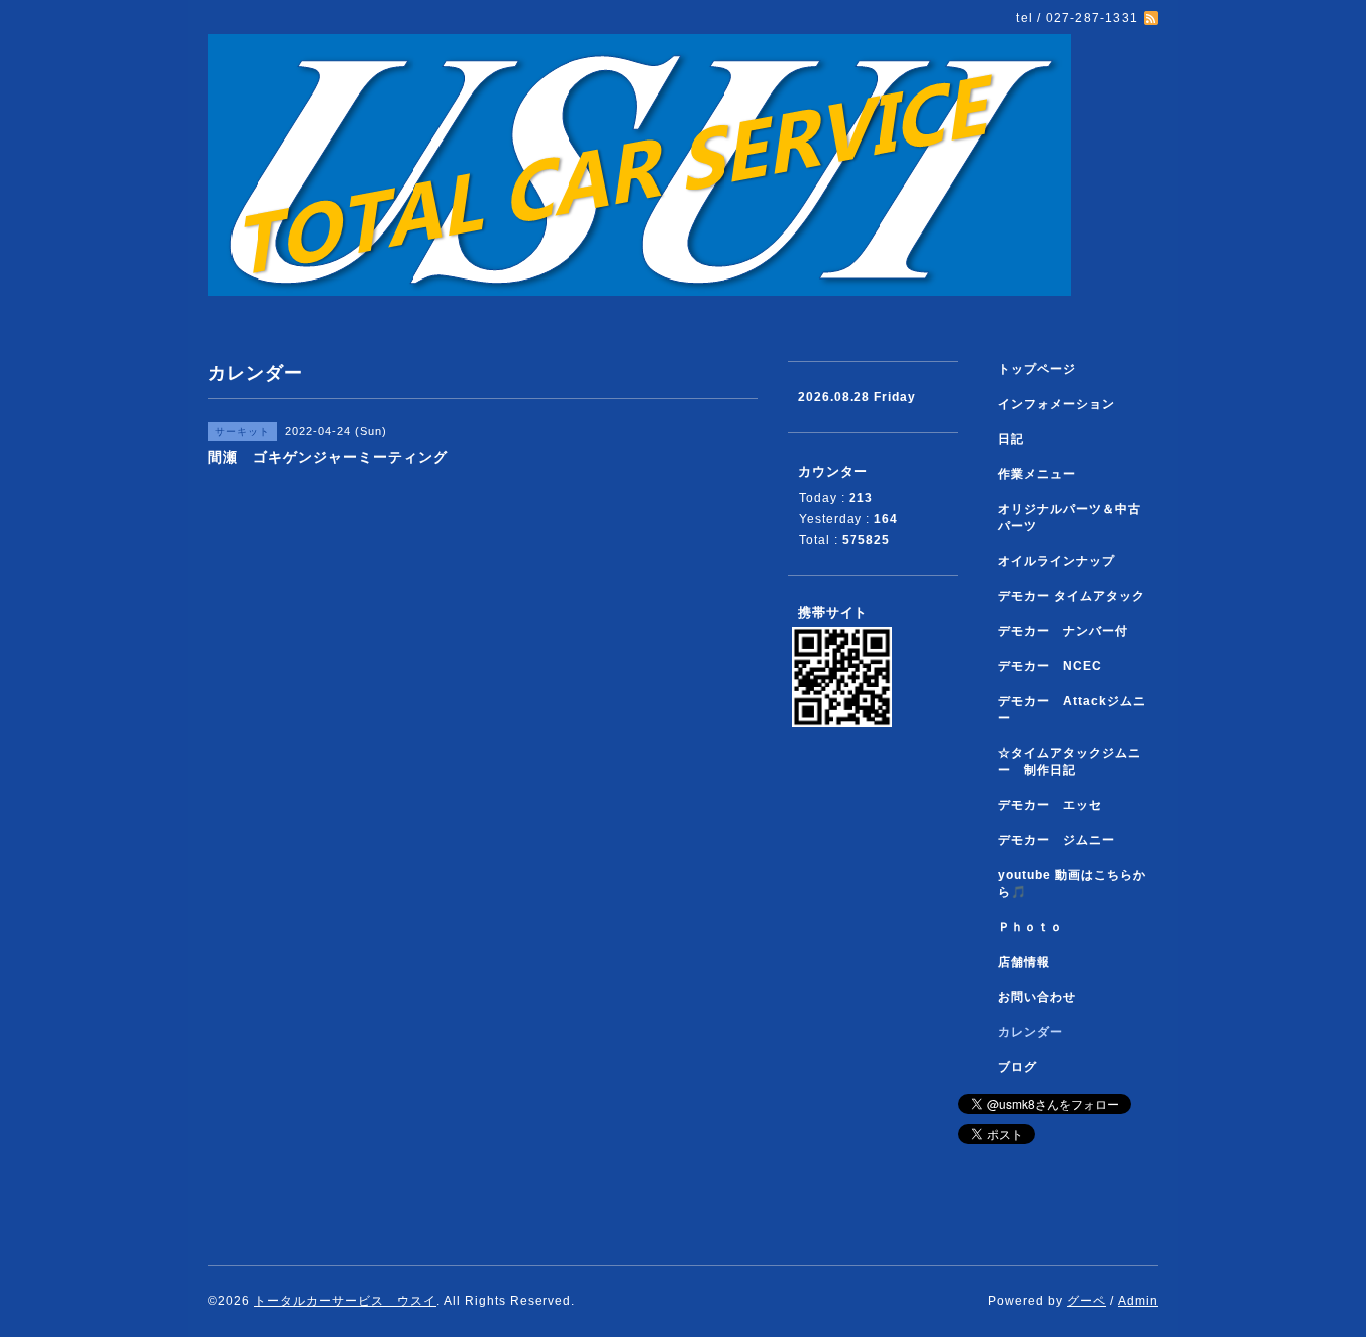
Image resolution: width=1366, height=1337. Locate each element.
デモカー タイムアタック (1071, 596)
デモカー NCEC (1050, 666)
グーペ (1086, 1301)
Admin (1138, 1301)
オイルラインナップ (1056, 561)
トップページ (1037, 369)
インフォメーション (1056, 404)
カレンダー (1030, 1032)
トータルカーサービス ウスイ (345, 1301)
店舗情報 (1024, 962)
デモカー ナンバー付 (1063, 631)
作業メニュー (1043, 474)
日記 (1011, 439)
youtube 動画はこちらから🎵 (1072, 883)
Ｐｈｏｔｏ (1030, 927)
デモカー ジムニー (1056, 840)
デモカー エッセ (1056, 805)
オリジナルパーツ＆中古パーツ (1069, 517)
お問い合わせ (1037, 997)
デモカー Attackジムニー (1072, 709)
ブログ (1017, 1067)
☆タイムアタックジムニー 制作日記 (1069, 761)
